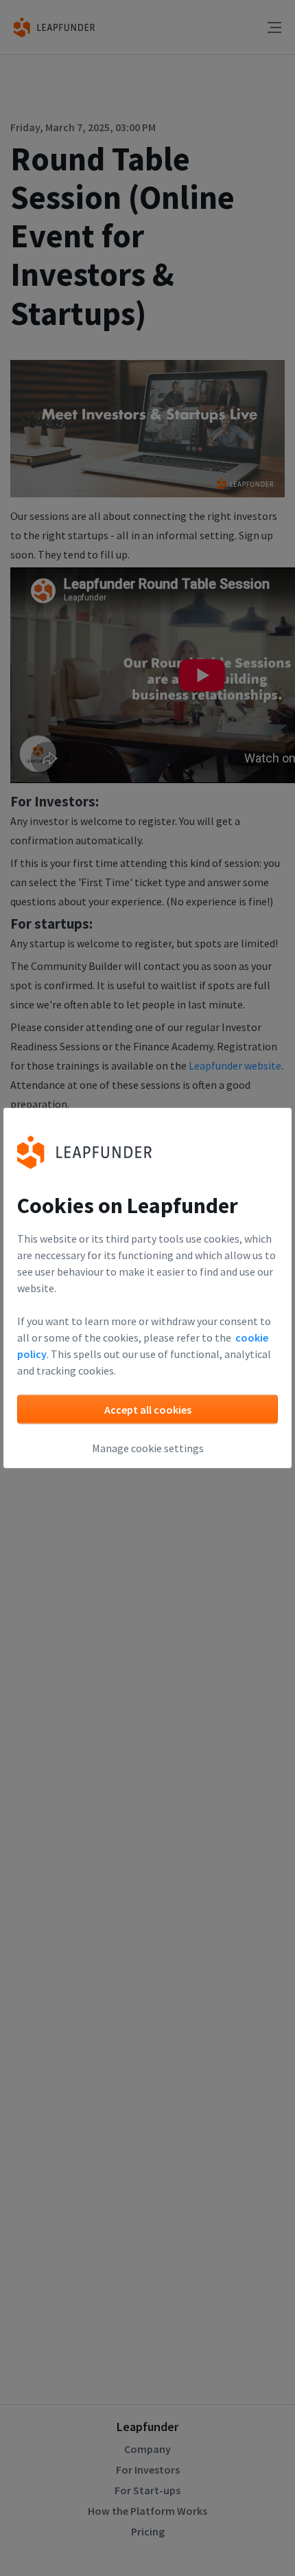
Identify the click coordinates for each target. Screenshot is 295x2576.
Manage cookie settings (148, 1448)
